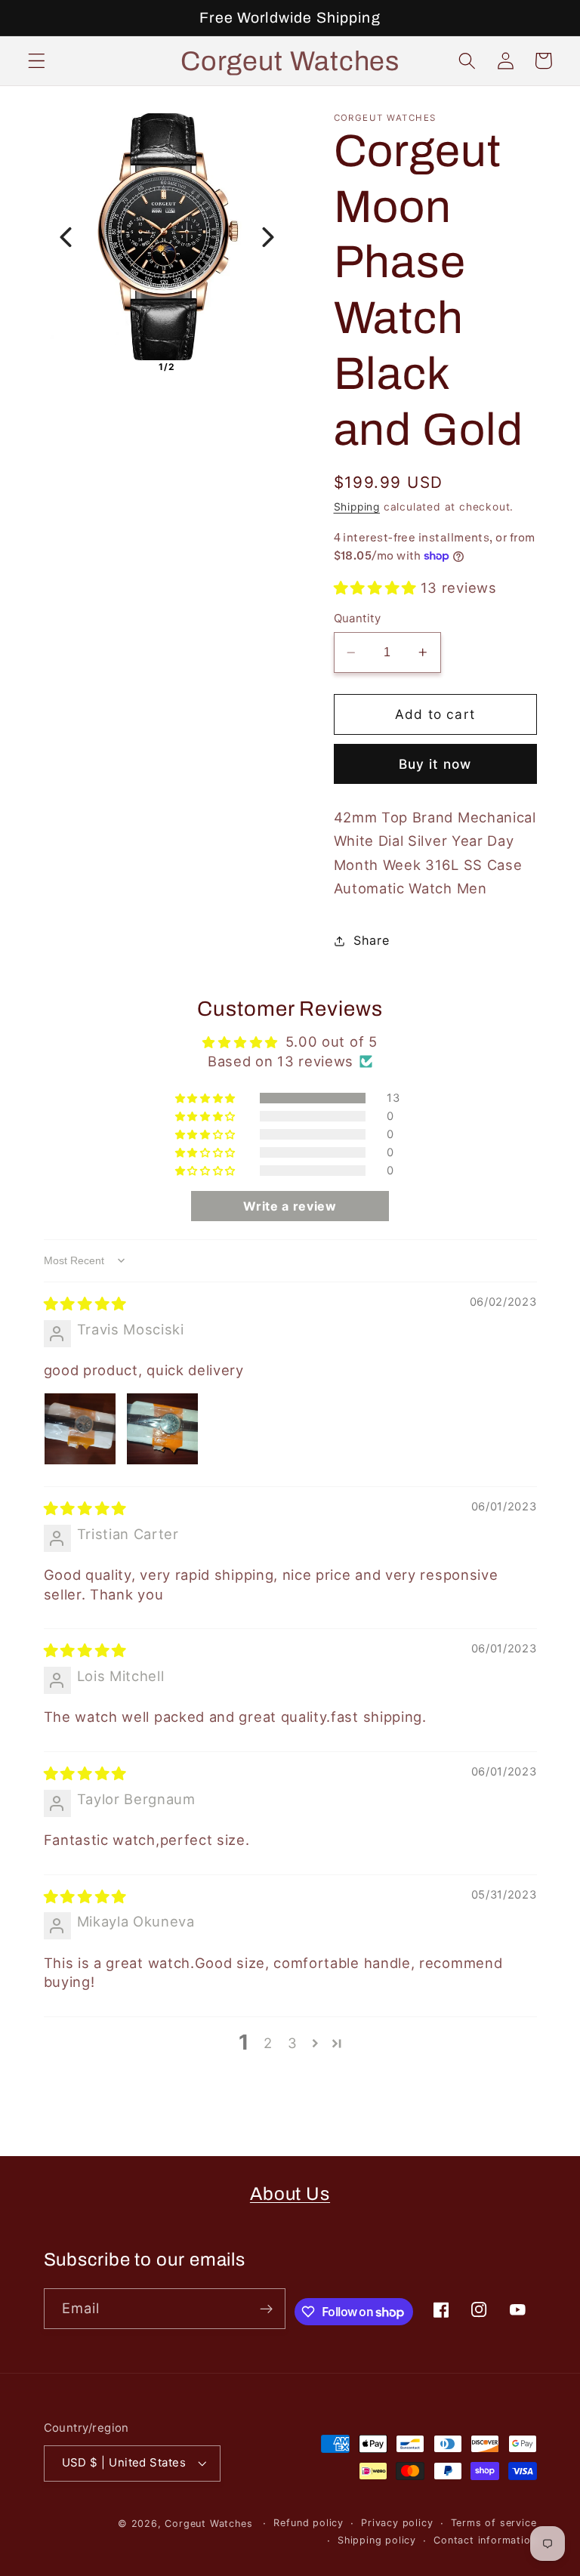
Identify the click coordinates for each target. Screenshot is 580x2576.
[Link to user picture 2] (162, 1429)
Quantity (358, 619)
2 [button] (268, 2043)
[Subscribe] (266, 2309)
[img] (85, 1303)
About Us (290, 2194)
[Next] (268, 237)
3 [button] (293, 2043)
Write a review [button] (290, 1206)
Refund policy (308, 2523)
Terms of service (494, 2523)
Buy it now (435, 764)
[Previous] (66, 237)
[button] (37, 61)
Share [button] (371, 940)
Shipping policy (377, 2540)
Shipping (357, 507)
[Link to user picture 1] (80, 1429)
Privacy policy (397, 2523)
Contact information (485, 2540)
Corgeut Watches (210, 2524)
